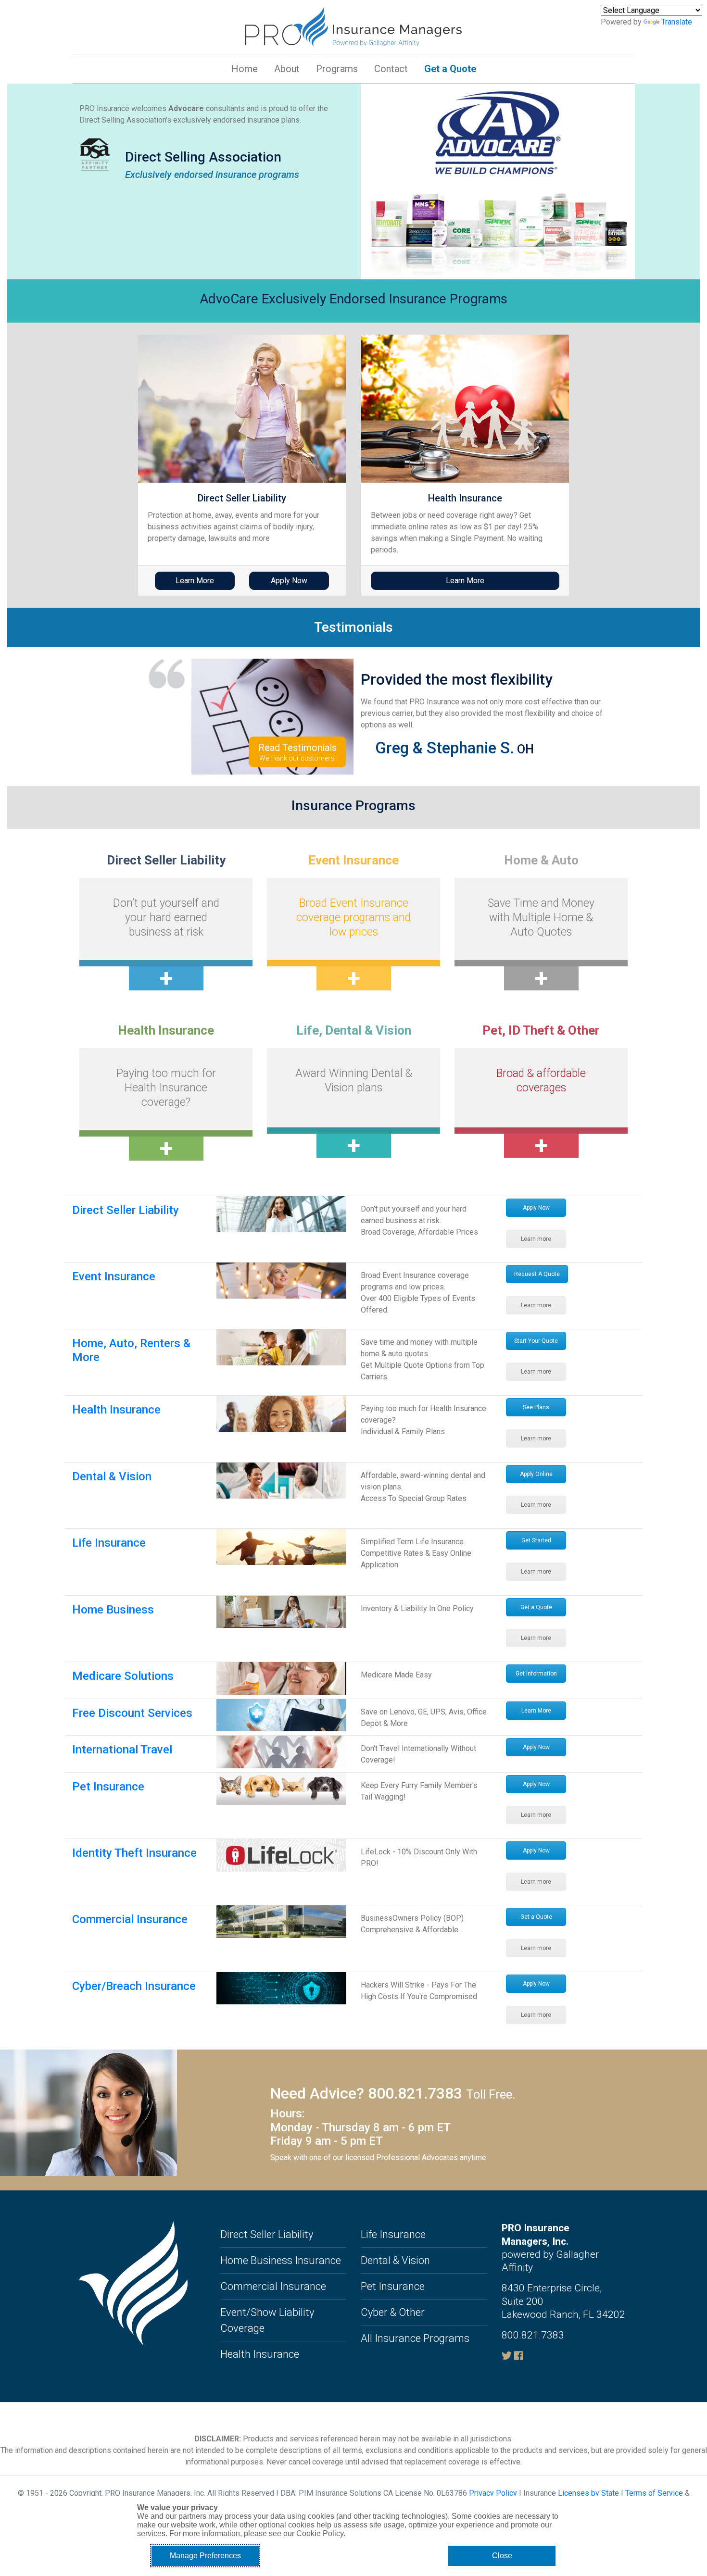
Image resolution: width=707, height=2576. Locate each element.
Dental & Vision (112, 1476)
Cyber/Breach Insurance (134, 1986)
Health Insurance (166, 1030)
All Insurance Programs (415, 2338)
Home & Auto (541, 860)
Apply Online (536, 1474)
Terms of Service (654, 2493)
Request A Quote (537, 1274)
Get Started (536, 1540)
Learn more (536, 1239)
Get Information (536, 1674)
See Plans (536, 1407)
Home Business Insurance (281, 2260)
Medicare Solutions (123, 1676)
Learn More (195, 581)
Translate (677, 22)
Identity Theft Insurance (134, 1853)
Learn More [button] (465, 581)
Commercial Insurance (130, 1919)
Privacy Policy (493, 2493)
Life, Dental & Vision (354, 1030)
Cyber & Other (393, 2312)
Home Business (113, 1610)
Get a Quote (450, 69)
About (287, 69)
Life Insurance (109, 1543)
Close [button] (502, 2556)
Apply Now (536, 1208)
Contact (391, 69)
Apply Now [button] (289, 581)
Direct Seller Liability (166, 860)
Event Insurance (353, 860)
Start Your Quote (536, 1341)
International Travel (122, 1750)
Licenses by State (588, 2493)
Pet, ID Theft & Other (541, 1030)
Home (245, 69)
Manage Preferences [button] (205, 2556)
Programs (337, 69)
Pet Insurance (108, 1787)
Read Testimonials (297, 752)
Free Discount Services (132, 1713)
